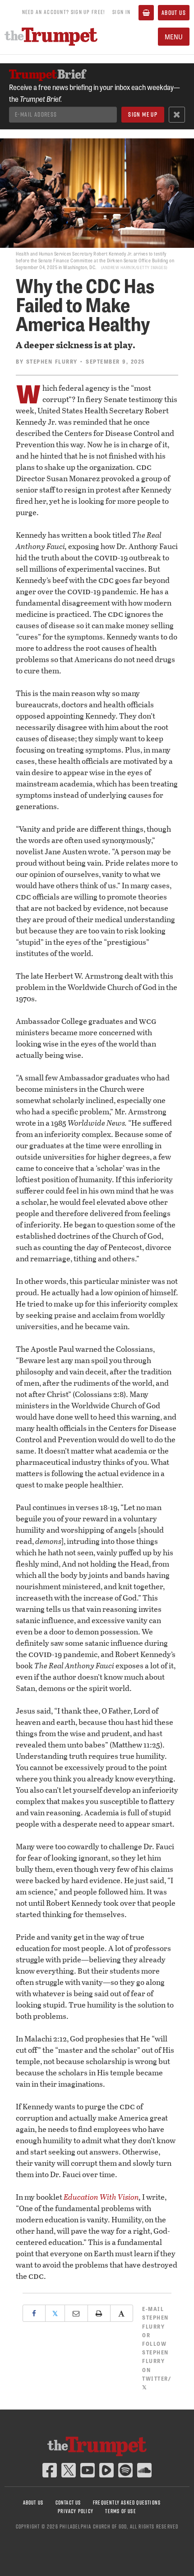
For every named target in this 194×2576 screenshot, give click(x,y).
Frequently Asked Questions (127, 2503)
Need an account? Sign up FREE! (64, 12)
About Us (174, 13)
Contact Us (68, 2503)
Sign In (121, 12)
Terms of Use (120, 2511)
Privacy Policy (76, 2511)
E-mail (155, 2317)
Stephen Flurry (52, 361)
